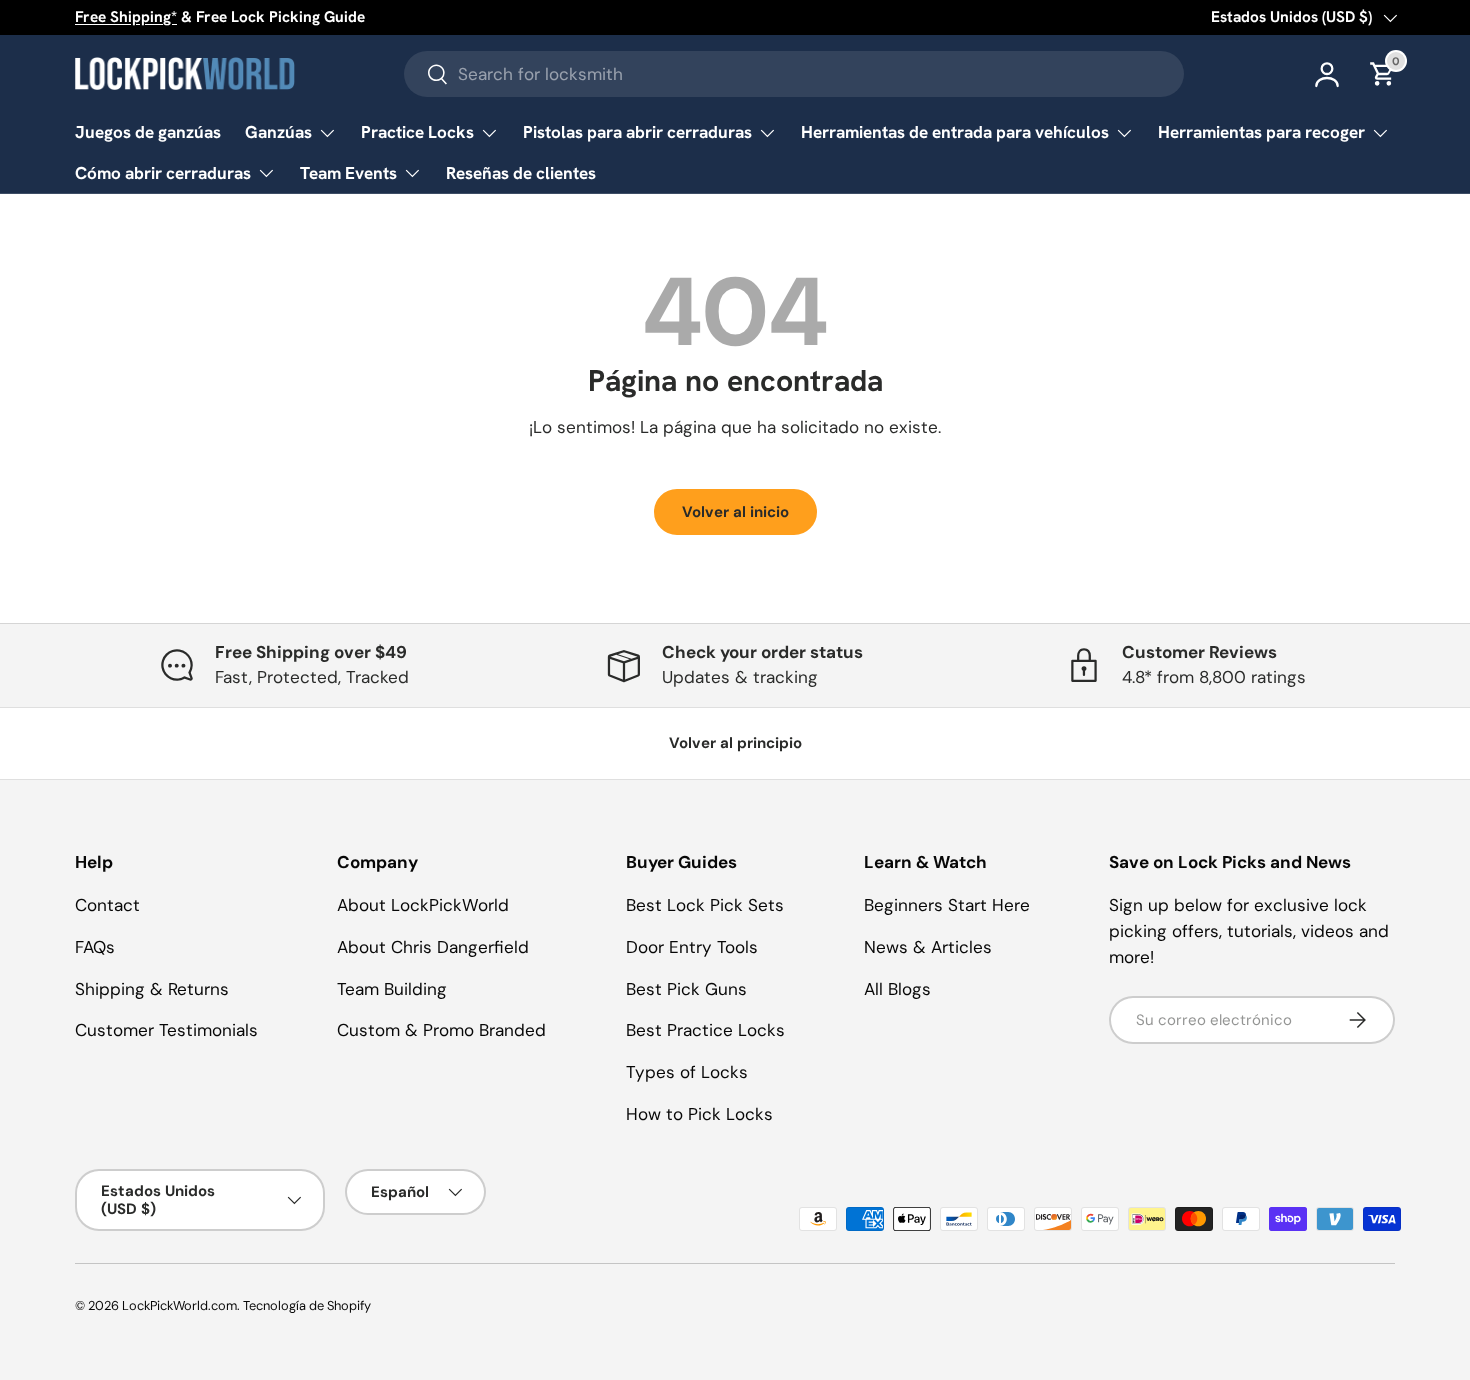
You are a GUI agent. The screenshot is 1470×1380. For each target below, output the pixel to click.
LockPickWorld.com (179, 1305)
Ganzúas (278, 132)
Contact (107, 905)
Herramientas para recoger (1261, 132)
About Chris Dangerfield (433, 947)
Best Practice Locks (705, 1030)
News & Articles (928, 947)
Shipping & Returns (152, 989)
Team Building (392, 989)
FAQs (95, 947)
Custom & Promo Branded (441, 1030)
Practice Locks (417, 132)
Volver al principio (735, 743)
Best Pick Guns (686, 989)
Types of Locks (687, 1072)
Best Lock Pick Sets (705, 905)
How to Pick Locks (699, 1114)
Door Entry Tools (692, 947)
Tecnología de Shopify (307, 1305)
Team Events (348, 173)
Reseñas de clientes (521, 173)
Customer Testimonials (166, 1030)
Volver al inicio (735, 512)
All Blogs (897, 989)
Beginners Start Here (947, 905)
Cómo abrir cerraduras (163, 173)
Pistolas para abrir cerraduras (637, 132)
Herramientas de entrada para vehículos (955, 132)
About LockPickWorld (423, 905)
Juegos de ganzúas (148, 132)
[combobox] (794, 74)
